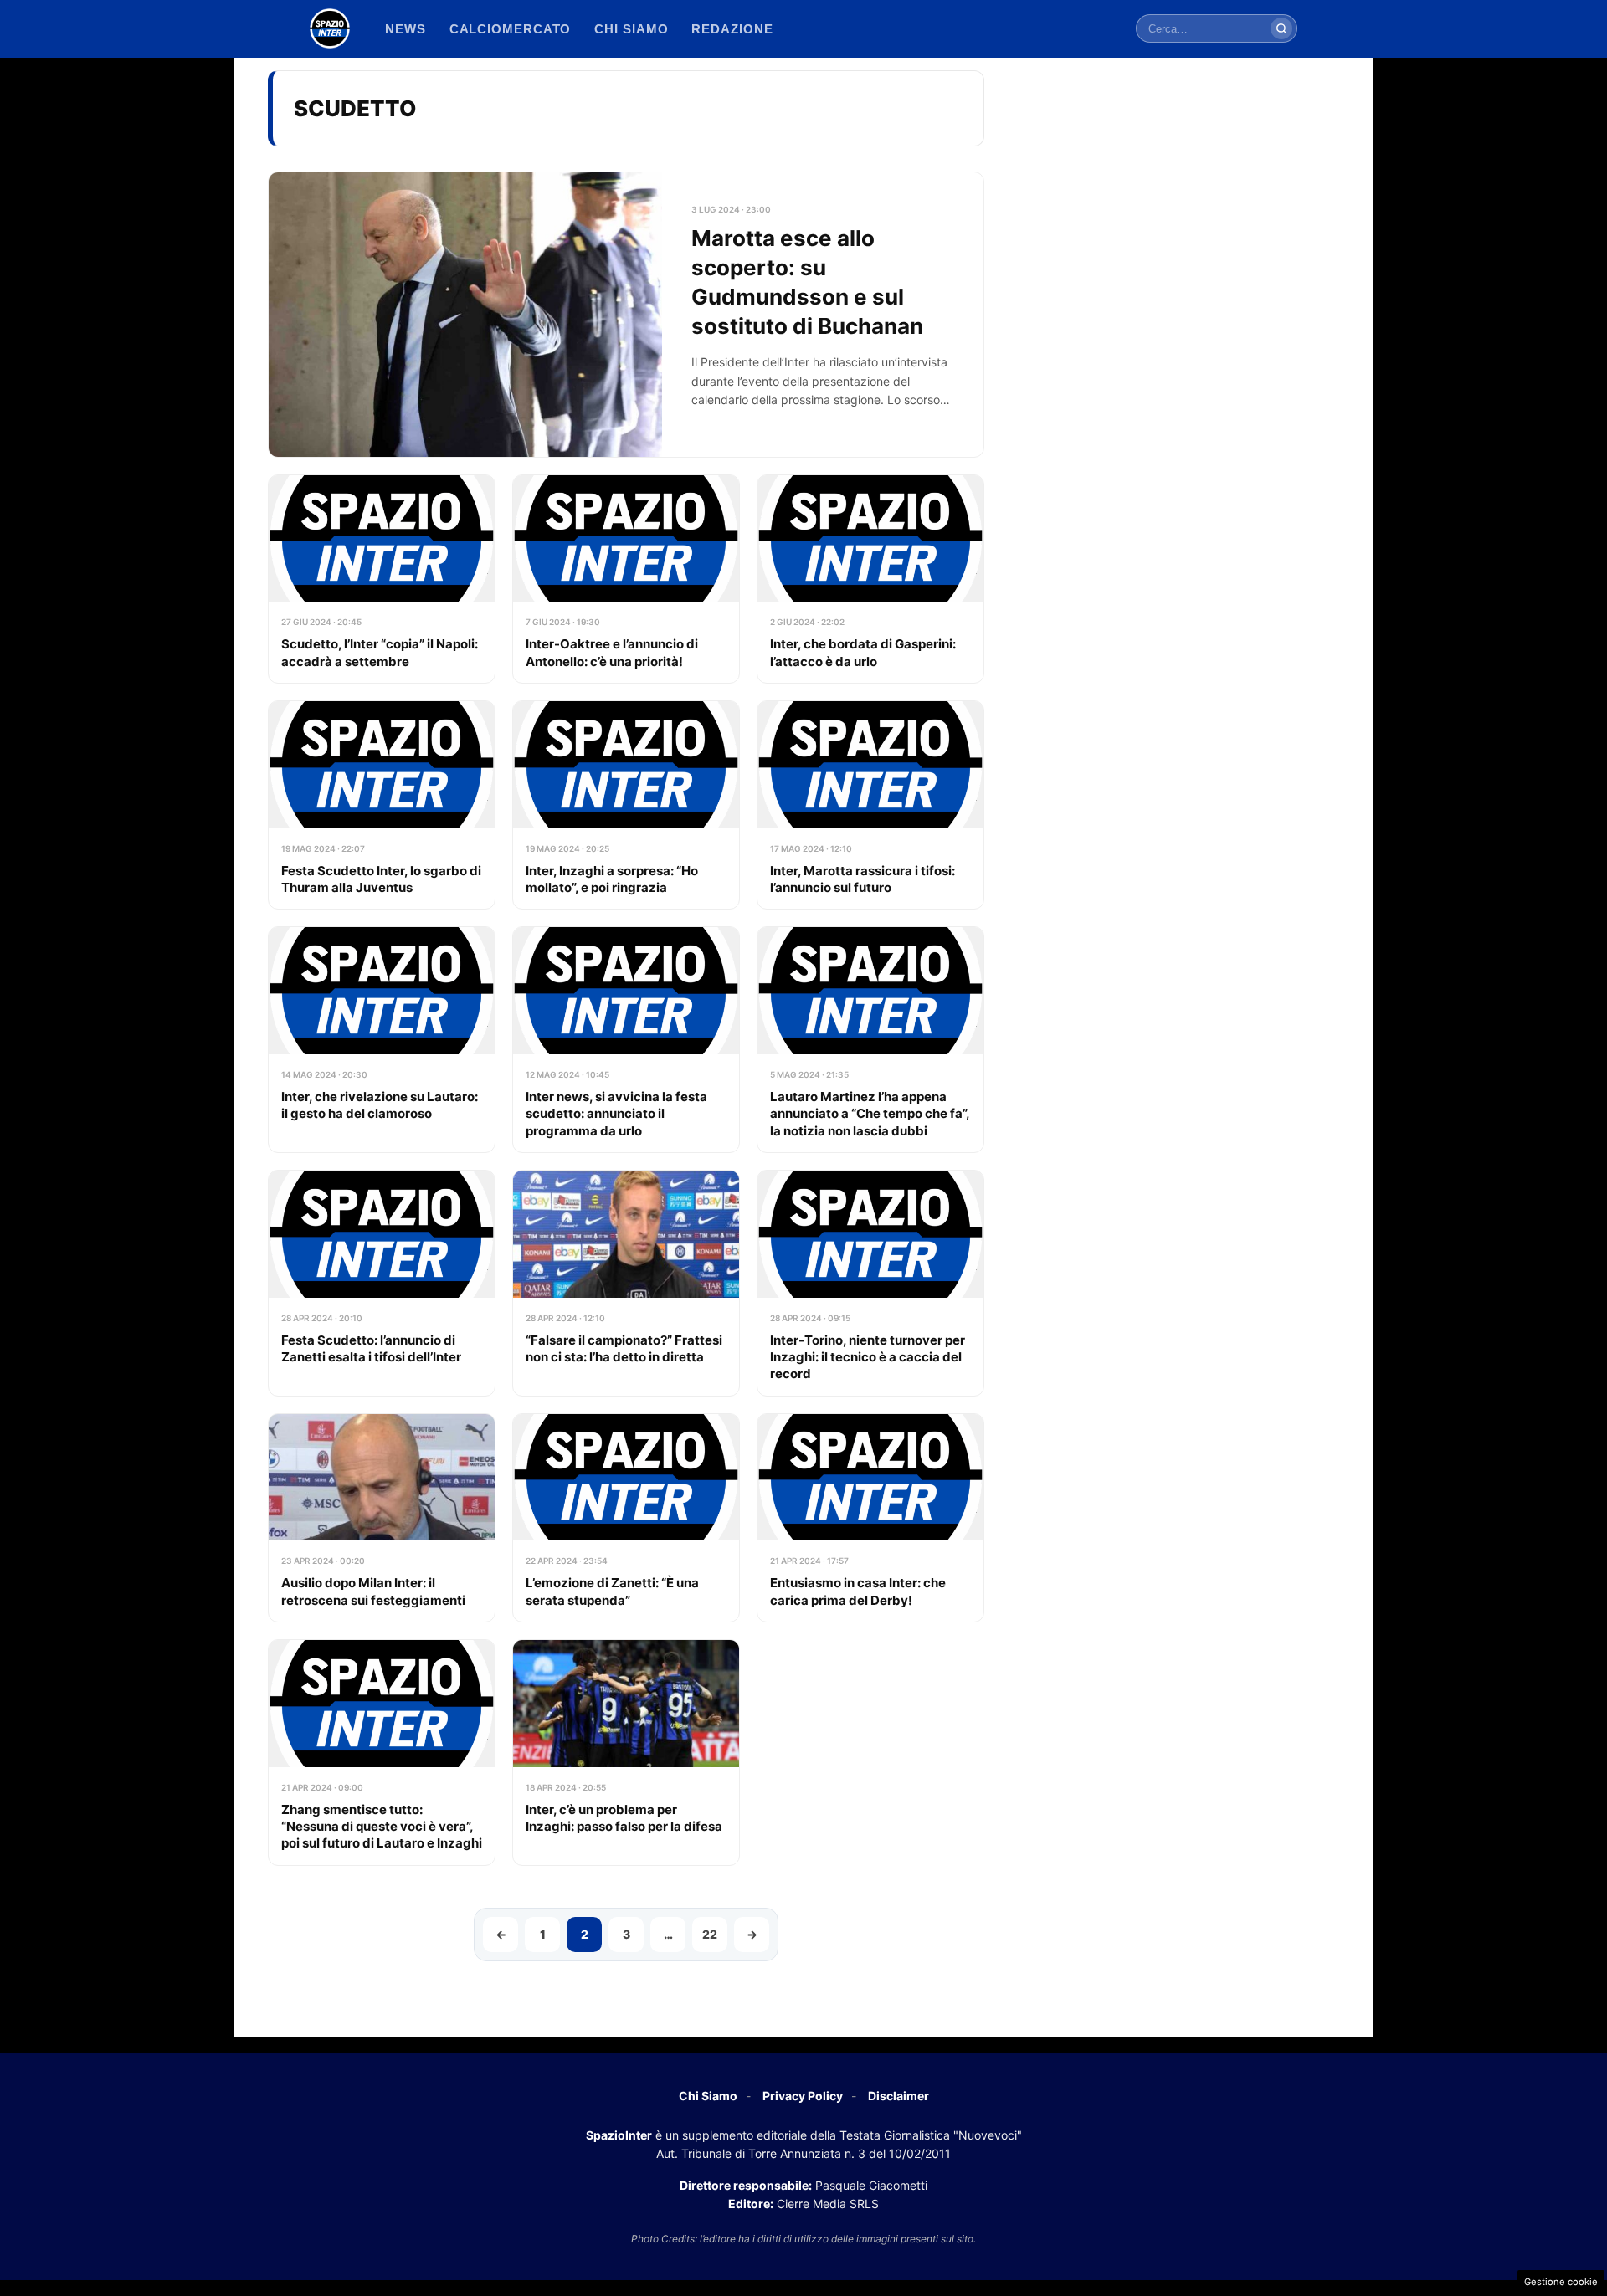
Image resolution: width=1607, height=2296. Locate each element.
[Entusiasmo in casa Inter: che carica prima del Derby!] (870, 1518)
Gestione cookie (1561, 2282)
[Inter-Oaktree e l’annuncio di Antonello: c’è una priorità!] (626, 579)
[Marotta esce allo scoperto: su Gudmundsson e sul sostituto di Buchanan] (626, 315)
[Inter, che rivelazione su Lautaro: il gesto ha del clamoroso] (382, 1040)
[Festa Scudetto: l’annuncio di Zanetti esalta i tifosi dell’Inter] (382, 1283)
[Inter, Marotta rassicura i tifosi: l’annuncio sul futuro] (870, 805)
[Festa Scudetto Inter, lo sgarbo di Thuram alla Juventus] (382, 805)
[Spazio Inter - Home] (330, 28)
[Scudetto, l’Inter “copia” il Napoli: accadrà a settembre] (382, 579)
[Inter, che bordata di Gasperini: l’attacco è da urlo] (870, 579)
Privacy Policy (803, 2096)
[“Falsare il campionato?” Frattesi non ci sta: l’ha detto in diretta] (626, 1283)
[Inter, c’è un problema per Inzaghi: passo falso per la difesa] (626, 1753)
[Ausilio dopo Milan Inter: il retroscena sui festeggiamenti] (382, 1518)
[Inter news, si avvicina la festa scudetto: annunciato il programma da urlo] (626, 1040)
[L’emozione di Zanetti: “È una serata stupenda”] (626, 1518)
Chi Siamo (708, 2096)
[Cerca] (1281, 28)
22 (710, 1934)
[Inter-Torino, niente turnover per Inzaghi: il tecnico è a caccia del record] (870, 1283)
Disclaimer (898, 2096)
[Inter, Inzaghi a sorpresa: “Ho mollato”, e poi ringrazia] (626, 805)
